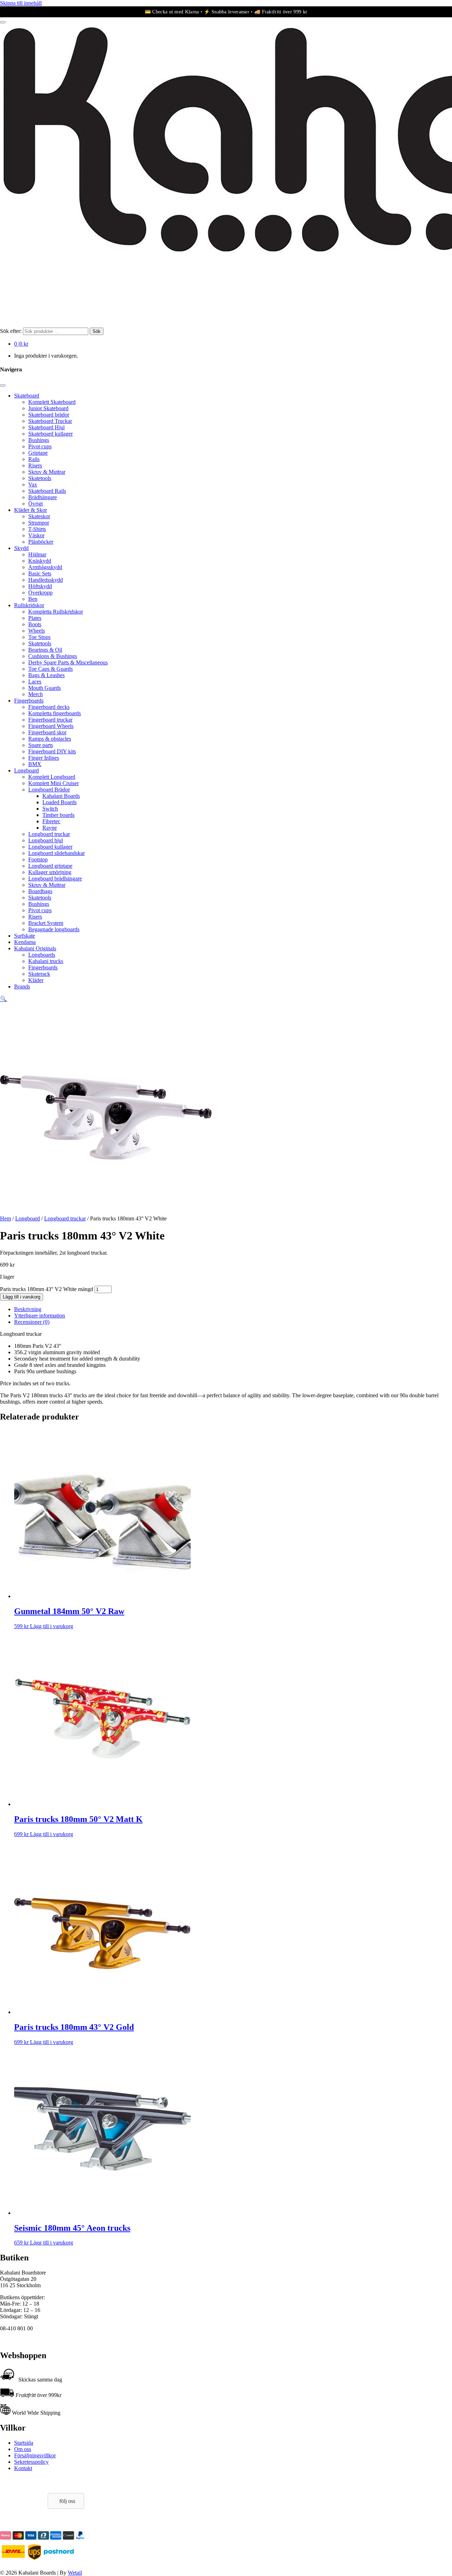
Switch (50, 809)
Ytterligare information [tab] (40, 1316)
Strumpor (39, 523)
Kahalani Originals (35, 948)
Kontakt (23, 2468)
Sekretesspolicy (31, 2462)
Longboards (42, 955)
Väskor (36, 535)
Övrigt (35, 504)
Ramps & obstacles (50, 739)
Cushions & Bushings (53, 656)
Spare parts (41, 745)
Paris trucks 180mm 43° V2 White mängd (47, 1289)
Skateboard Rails (47, 491)
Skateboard (27, 396)
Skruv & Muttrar (47, 472)
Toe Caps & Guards (50, 669)
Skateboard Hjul (46, 427)
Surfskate (25, 936)
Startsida (24, 2443)
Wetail (75, 2573)
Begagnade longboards (54, 929)
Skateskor (39, 516)
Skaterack (39, 974)
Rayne (50, 828)
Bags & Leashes (46, 675)
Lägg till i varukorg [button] (52, 1626)
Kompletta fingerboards (55, 713)
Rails (34, 459)
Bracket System (46, 923)
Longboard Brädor (49, 790)
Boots (35, 624)
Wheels (37, 631)
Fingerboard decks (49, 707)
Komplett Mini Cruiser (53, 783)
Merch (35, 694)
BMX (35, 764)
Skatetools (40, 478)
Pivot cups (40, 446)
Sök (97, 331)
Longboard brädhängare (55, 878)
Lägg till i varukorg (22, 1297)
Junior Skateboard (48, 408)
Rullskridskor (29, 605)
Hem (5, 1218)
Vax (33, 485)
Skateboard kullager (50, 434)
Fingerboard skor (47, 732)
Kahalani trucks (46, 961)
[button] (4, 999)
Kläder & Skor (31, 510)
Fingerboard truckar (50, 720)
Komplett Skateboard (52, 402)
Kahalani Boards (61, 796)
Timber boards (58, 815)
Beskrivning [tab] (28, 1309)
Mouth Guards (44, 688)
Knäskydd (40, 561)
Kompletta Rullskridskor (56, 612)
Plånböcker (41, 542)
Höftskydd (40, 586)
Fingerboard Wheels (51, 726)
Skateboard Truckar (50, 421)
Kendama (25, 942)
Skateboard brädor (49, 415)
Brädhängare (43, 497)
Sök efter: (11, 331)
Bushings (39, 440)
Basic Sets (40, 573)
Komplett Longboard (52, 777)
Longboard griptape (50, 866)
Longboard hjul (46, 840)
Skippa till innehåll (21, 3)
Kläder (36, 980)
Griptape (38, 453)
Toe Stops (39, 637)
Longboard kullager (50, 847)
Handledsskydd (46, 580)
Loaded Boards (60, 802)
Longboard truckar (49, 834)
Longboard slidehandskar (56, 853)
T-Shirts (37, 529)
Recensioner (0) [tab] (32, 1322)
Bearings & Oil (45, 650)
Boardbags (40, 891)
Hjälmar (37, 554)
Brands (22, 987)
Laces (35, 682)
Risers (35, 465)
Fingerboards (29, 701)
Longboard (26, 770)
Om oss (23, 2449)
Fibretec (51, 821)
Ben (33, 599)
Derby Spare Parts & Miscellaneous (68, 662)
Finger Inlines (44, 758)
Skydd (21, 548)
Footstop (38, 859)
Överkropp (40, 593)
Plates (35, 618)
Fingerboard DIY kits (52, 751)
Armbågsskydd (45, 567)
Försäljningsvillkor (35, 2455)
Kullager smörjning (50, 872)
